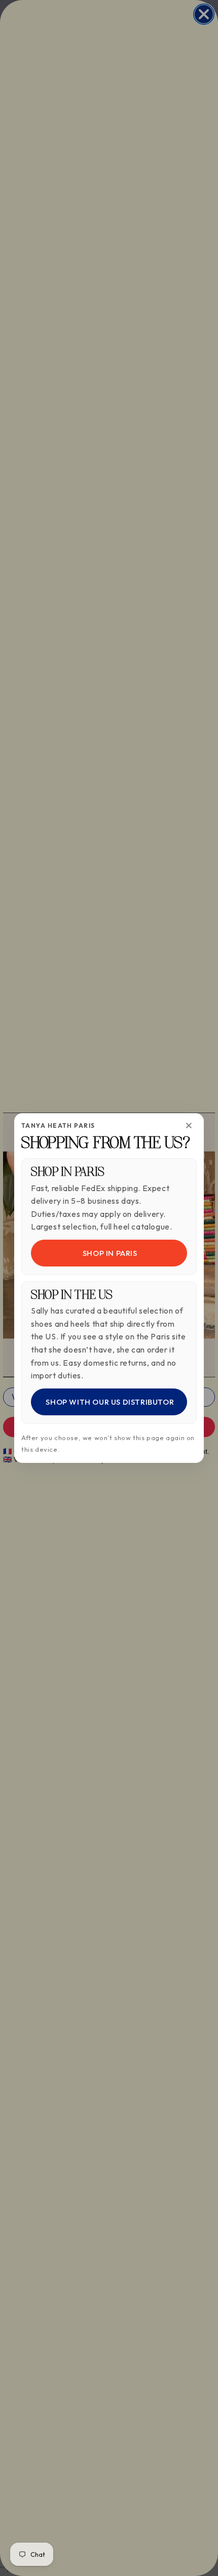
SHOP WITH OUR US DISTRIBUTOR (109, 1402)
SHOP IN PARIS (109, 1253)
